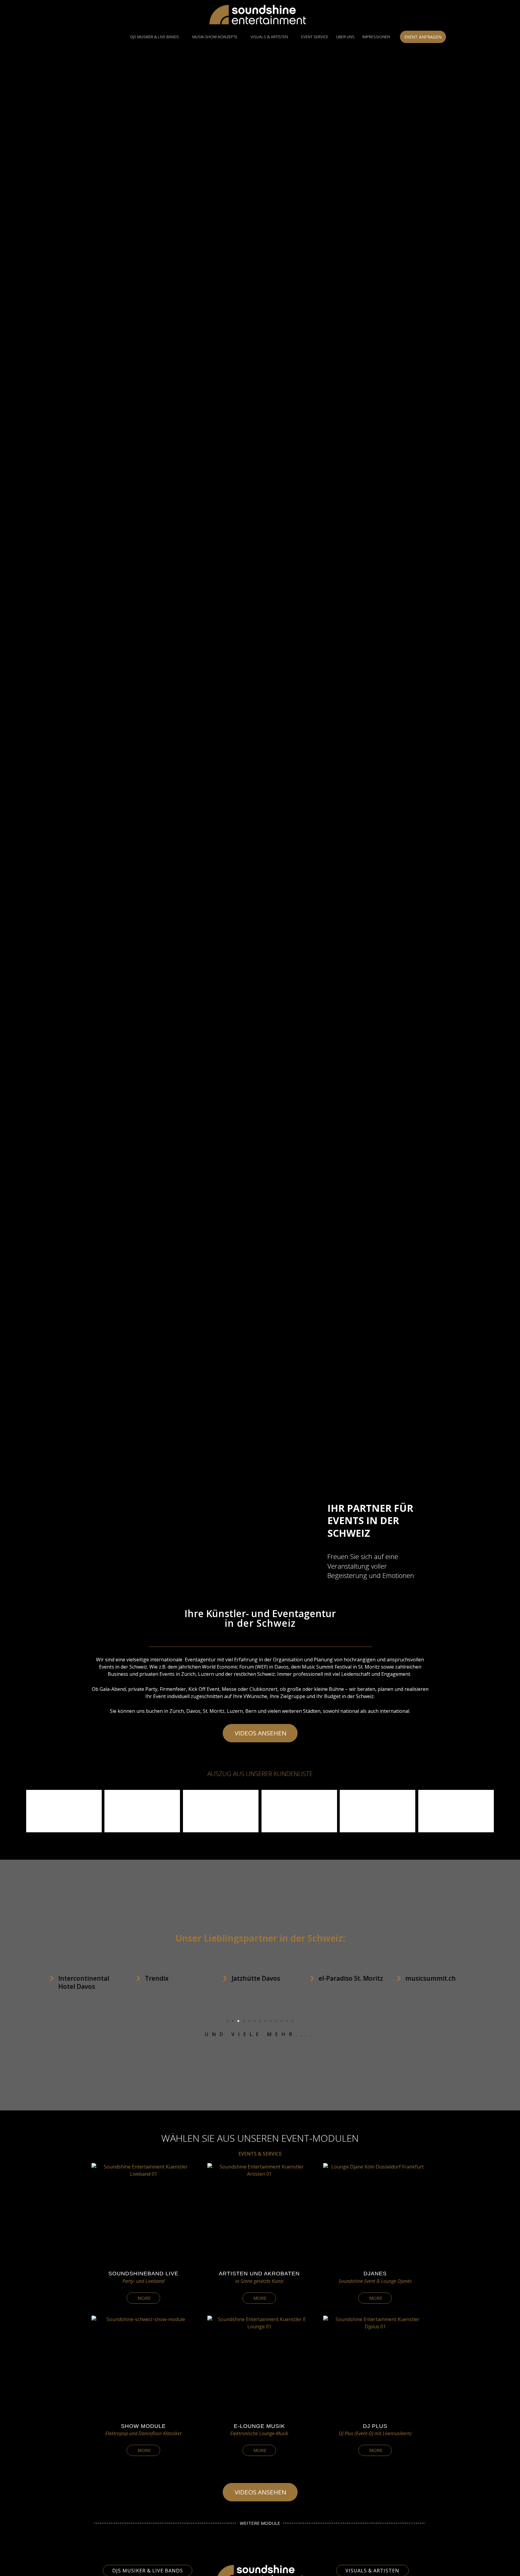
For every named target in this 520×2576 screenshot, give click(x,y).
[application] (182, 37)
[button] (8, 1811)
